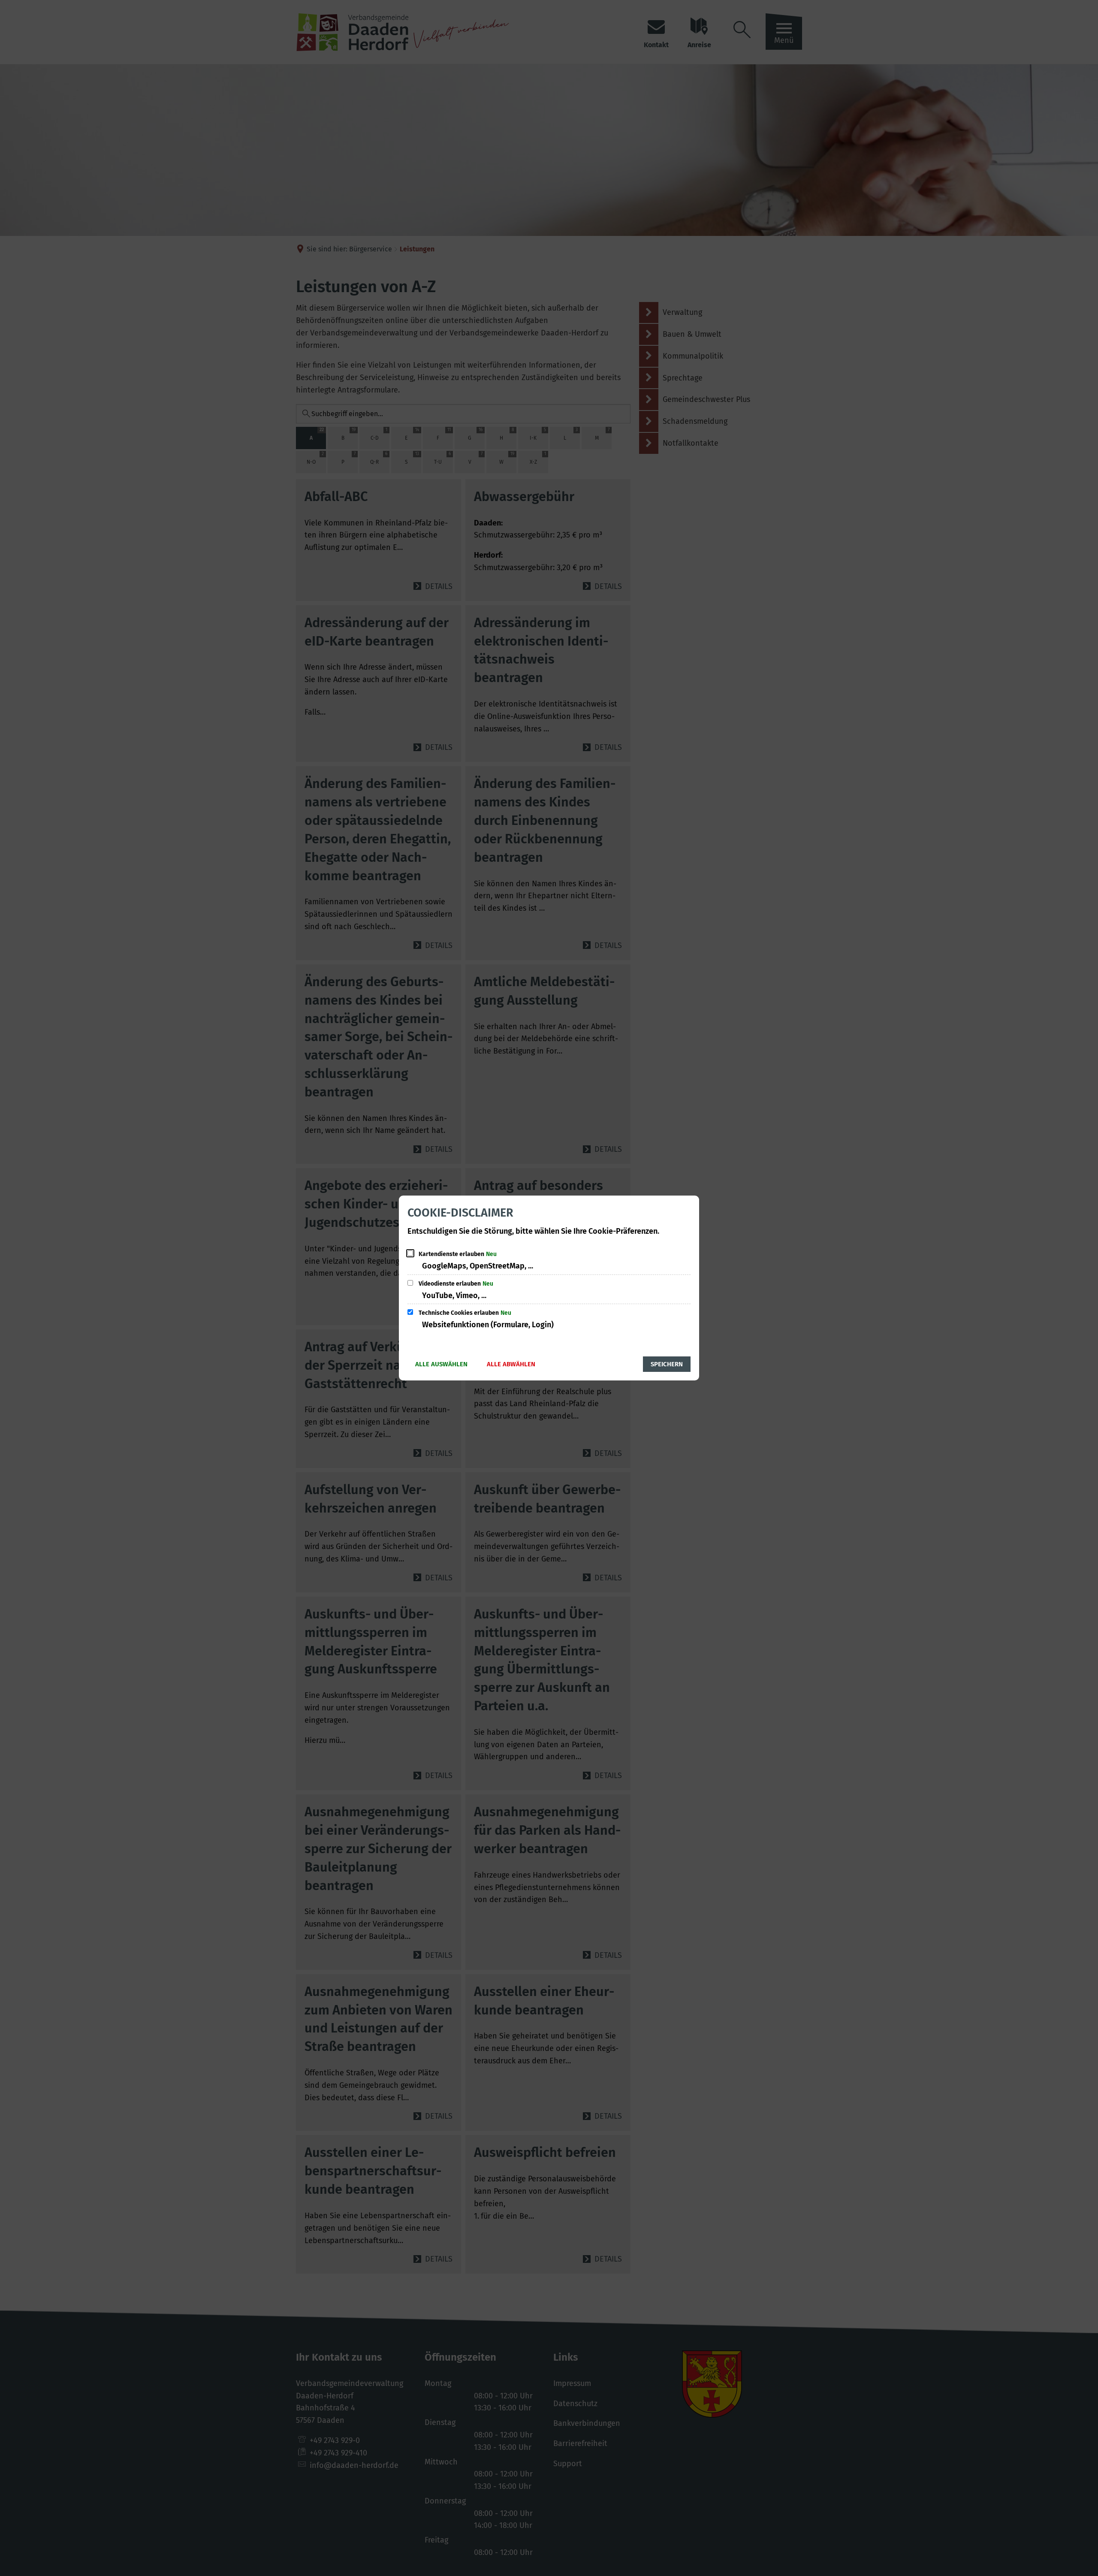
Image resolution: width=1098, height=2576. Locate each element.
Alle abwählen (511, 1364)
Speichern (667, 1364)
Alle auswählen (441, 1364)
